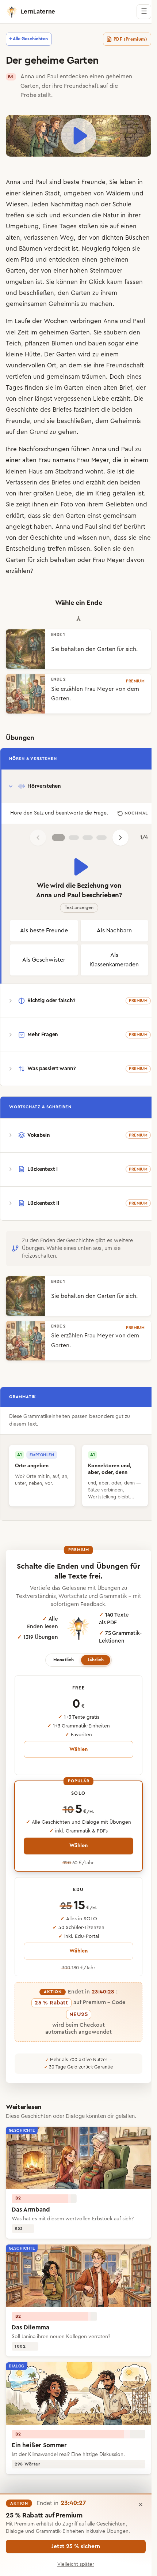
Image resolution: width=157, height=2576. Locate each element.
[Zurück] (35, 843)
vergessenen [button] (73, 397)
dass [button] (78, 514)
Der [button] (49, 353)
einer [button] (13, 192)
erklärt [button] (58, 514)
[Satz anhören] (76, 873)
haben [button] (78, 525)
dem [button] (42, 258)
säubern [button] (115, 331)
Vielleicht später (76, 2564)
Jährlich (93, 1682)
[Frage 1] (55, 843)
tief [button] (24, 536)
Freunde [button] (93, 181)
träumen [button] (94, 375)
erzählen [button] (71, 570)
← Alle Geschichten (28, 39)
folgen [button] (15, 258)
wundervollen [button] (26, 364)
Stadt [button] (52, 192)
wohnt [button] (114, 470)
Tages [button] (68, 225)
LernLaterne (38, 12)
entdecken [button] (94, 258)
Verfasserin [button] (32, 481)
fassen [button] (32, 291)
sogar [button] (116, 342)
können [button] (101, 280)
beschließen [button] (74, 291)
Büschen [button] (18, 247)
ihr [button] (118, 280)
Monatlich (61, 1682)
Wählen (76, 1772)
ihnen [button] (75, 503)
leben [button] (128, 181)
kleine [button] (14, 353)
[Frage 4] (99, 843)
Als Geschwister (43, 975)
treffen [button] (15, 214)
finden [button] (34, 386)
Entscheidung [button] (79, 547)
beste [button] (71, 181)
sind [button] (55, 181)
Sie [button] (113, 181)
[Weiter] (118, 843)
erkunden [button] (76, 214)
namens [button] (64, 459)
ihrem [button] (14, 302)
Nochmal (131, 815)
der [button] (106, 203)
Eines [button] (50, 225)
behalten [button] (105, 559)
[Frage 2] (71, 843)
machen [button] (119, 302)
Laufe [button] (22, 320)
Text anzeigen (76, 913)
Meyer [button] (100, 459)
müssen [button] (133, 547)
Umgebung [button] (22, 225)
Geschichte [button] (22, 408)
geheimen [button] (20, 269)
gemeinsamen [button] (45, 302)
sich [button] (42, 214)
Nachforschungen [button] (44, 448)
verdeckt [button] (83, 247)
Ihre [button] (11, 448)
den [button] (101, 291)
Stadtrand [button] (89, 470)
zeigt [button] (58, 503)
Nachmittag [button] (67, 203)
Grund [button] (39, 430)
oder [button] (126, 559)
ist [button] (101, 247)
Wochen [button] (56, 320)
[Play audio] (76, 135)
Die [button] (139, 397)
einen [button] (129, 225)
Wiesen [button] (17, 203)
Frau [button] (45, 459)
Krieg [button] (125, 492)
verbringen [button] (86, 320)
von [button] (99, 192)
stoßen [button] (88, 225)
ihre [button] (99, 364)
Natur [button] (111, 214)
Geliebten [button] (20, 514)
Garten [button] (47, 269)
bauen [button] (97, 342)
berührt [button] (41, 536)
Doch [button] (117, 375)
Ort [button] (52, 364)
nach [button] (92, 203)
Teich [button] (14, 342)
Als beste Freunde (43, 941)
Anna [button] (13, 181)
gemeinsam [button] (63, 375)
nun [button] (11, 547)
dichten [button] (112, 236)
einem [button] (110, 353)
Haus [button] (55, 470)
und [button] (28, 181)
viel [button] (11, 331)
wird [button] (84, 353)
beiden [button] (122, 408)
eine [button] (132, 342)
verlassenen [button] (41, 236)
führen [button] (81, 448)
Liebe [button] (101, 397)
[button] (122, 39)
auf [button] (114, 225)
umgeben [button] (78, 192)
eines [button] (134, 375)
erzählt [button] (121, 397)
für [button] (73, 559)
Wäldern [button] (118, 192)
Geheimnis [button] (82, 302)
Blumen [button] (62, 342)
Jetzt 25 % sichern (76, 2546)
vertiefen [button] (19, 375)
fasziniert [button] (87, 408)
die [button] (97, 214)
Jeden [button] (40, 203)
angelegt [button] (54, 525)
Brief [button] (126, 386)
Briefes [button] (62, 408)
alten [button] (13, 236)
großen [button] (66, 492)
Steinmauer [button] (22, 280)
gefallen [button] (17, 503)
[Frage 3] (85, 843)
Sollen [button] (14, 559)
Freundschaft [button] (125, 364)
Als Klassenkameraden (110, 975)
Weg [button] (67, 236)
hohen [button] (110, 269)
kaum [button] (14, 291)
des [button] (45, 408)
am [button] (69, 470)
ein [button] (89, 503)
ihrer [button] (134, 214)
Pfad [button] (57, 258)
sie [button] (30, 214)
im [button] (34, 331)
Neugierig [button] (122, 247)
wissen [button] (135, 536)
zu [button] (133, 291)
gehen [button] (67, 430)
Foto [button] (102, 503)
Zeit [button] (23, 331)
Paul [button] (41, 181)
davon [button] (48, 570)
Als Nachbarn (110, 941)
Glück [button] (131, 280)
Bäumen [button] (57, 247)
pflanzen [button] (37, 342)
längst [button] (43, 397)
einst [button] (138, 514)
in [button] (140, 181)
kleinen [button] (33, 192)
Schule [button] (122, 203)
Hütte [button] (33, 353)
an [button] (63, 364)
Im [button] (9, 320)
